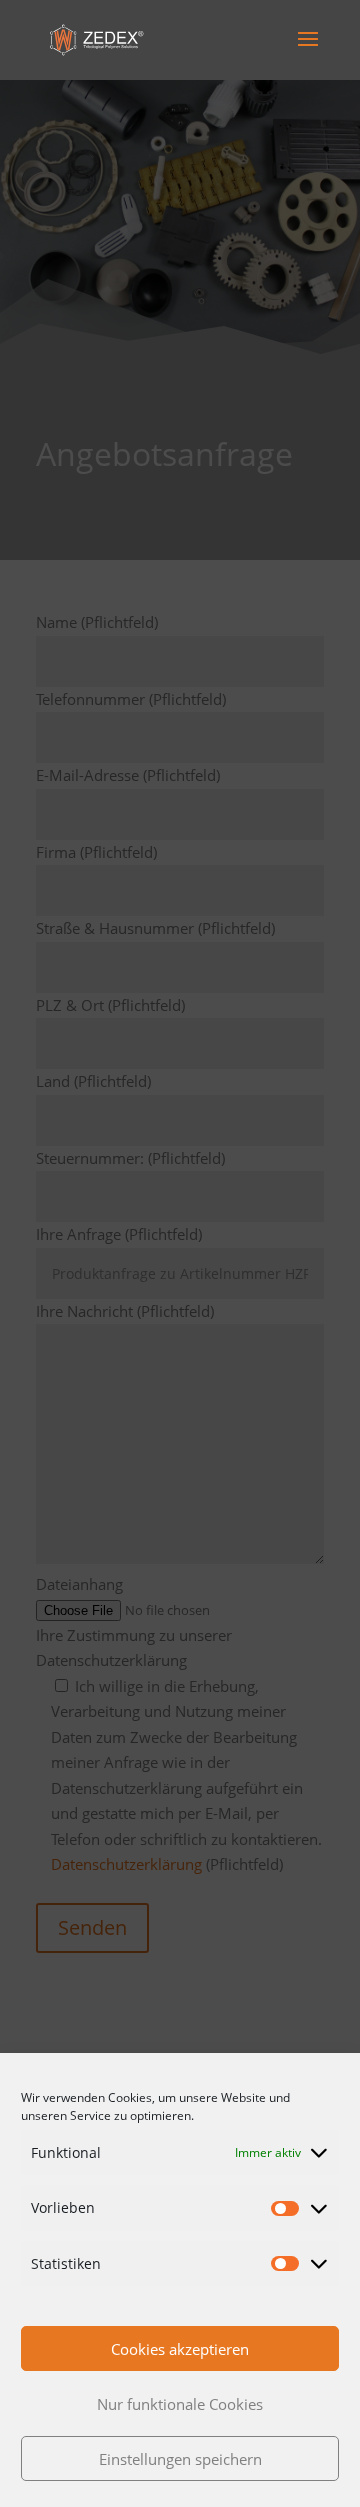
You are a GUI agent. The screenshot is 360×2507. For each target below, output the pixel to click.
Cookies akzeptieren (180, 2349)
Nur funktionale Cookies (180, 2404)
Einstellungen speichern (180, 2459)
